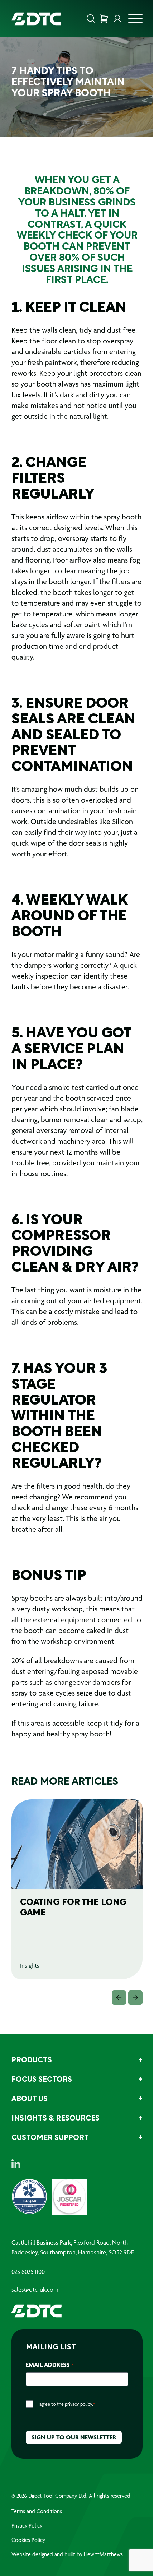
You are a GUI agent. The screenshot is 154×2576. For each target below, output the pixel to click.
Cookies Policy (28, 2540)
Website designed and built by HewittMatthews (67, 2554)
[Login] (117, 19)
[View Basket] (104, 19)
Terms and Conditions (37, 2511)
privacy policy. (79, 2404)
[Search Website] (91, 19)
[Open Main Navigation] (135, 20)
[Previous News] (119, 1998)
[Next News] (135, 1998)
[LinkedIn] (16, 2164)
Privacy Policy (27, 2526)
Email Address (50, 2365)
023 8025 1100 (28, 2272)
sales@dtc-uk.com (35, 2290)
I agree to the (66, 2404)
